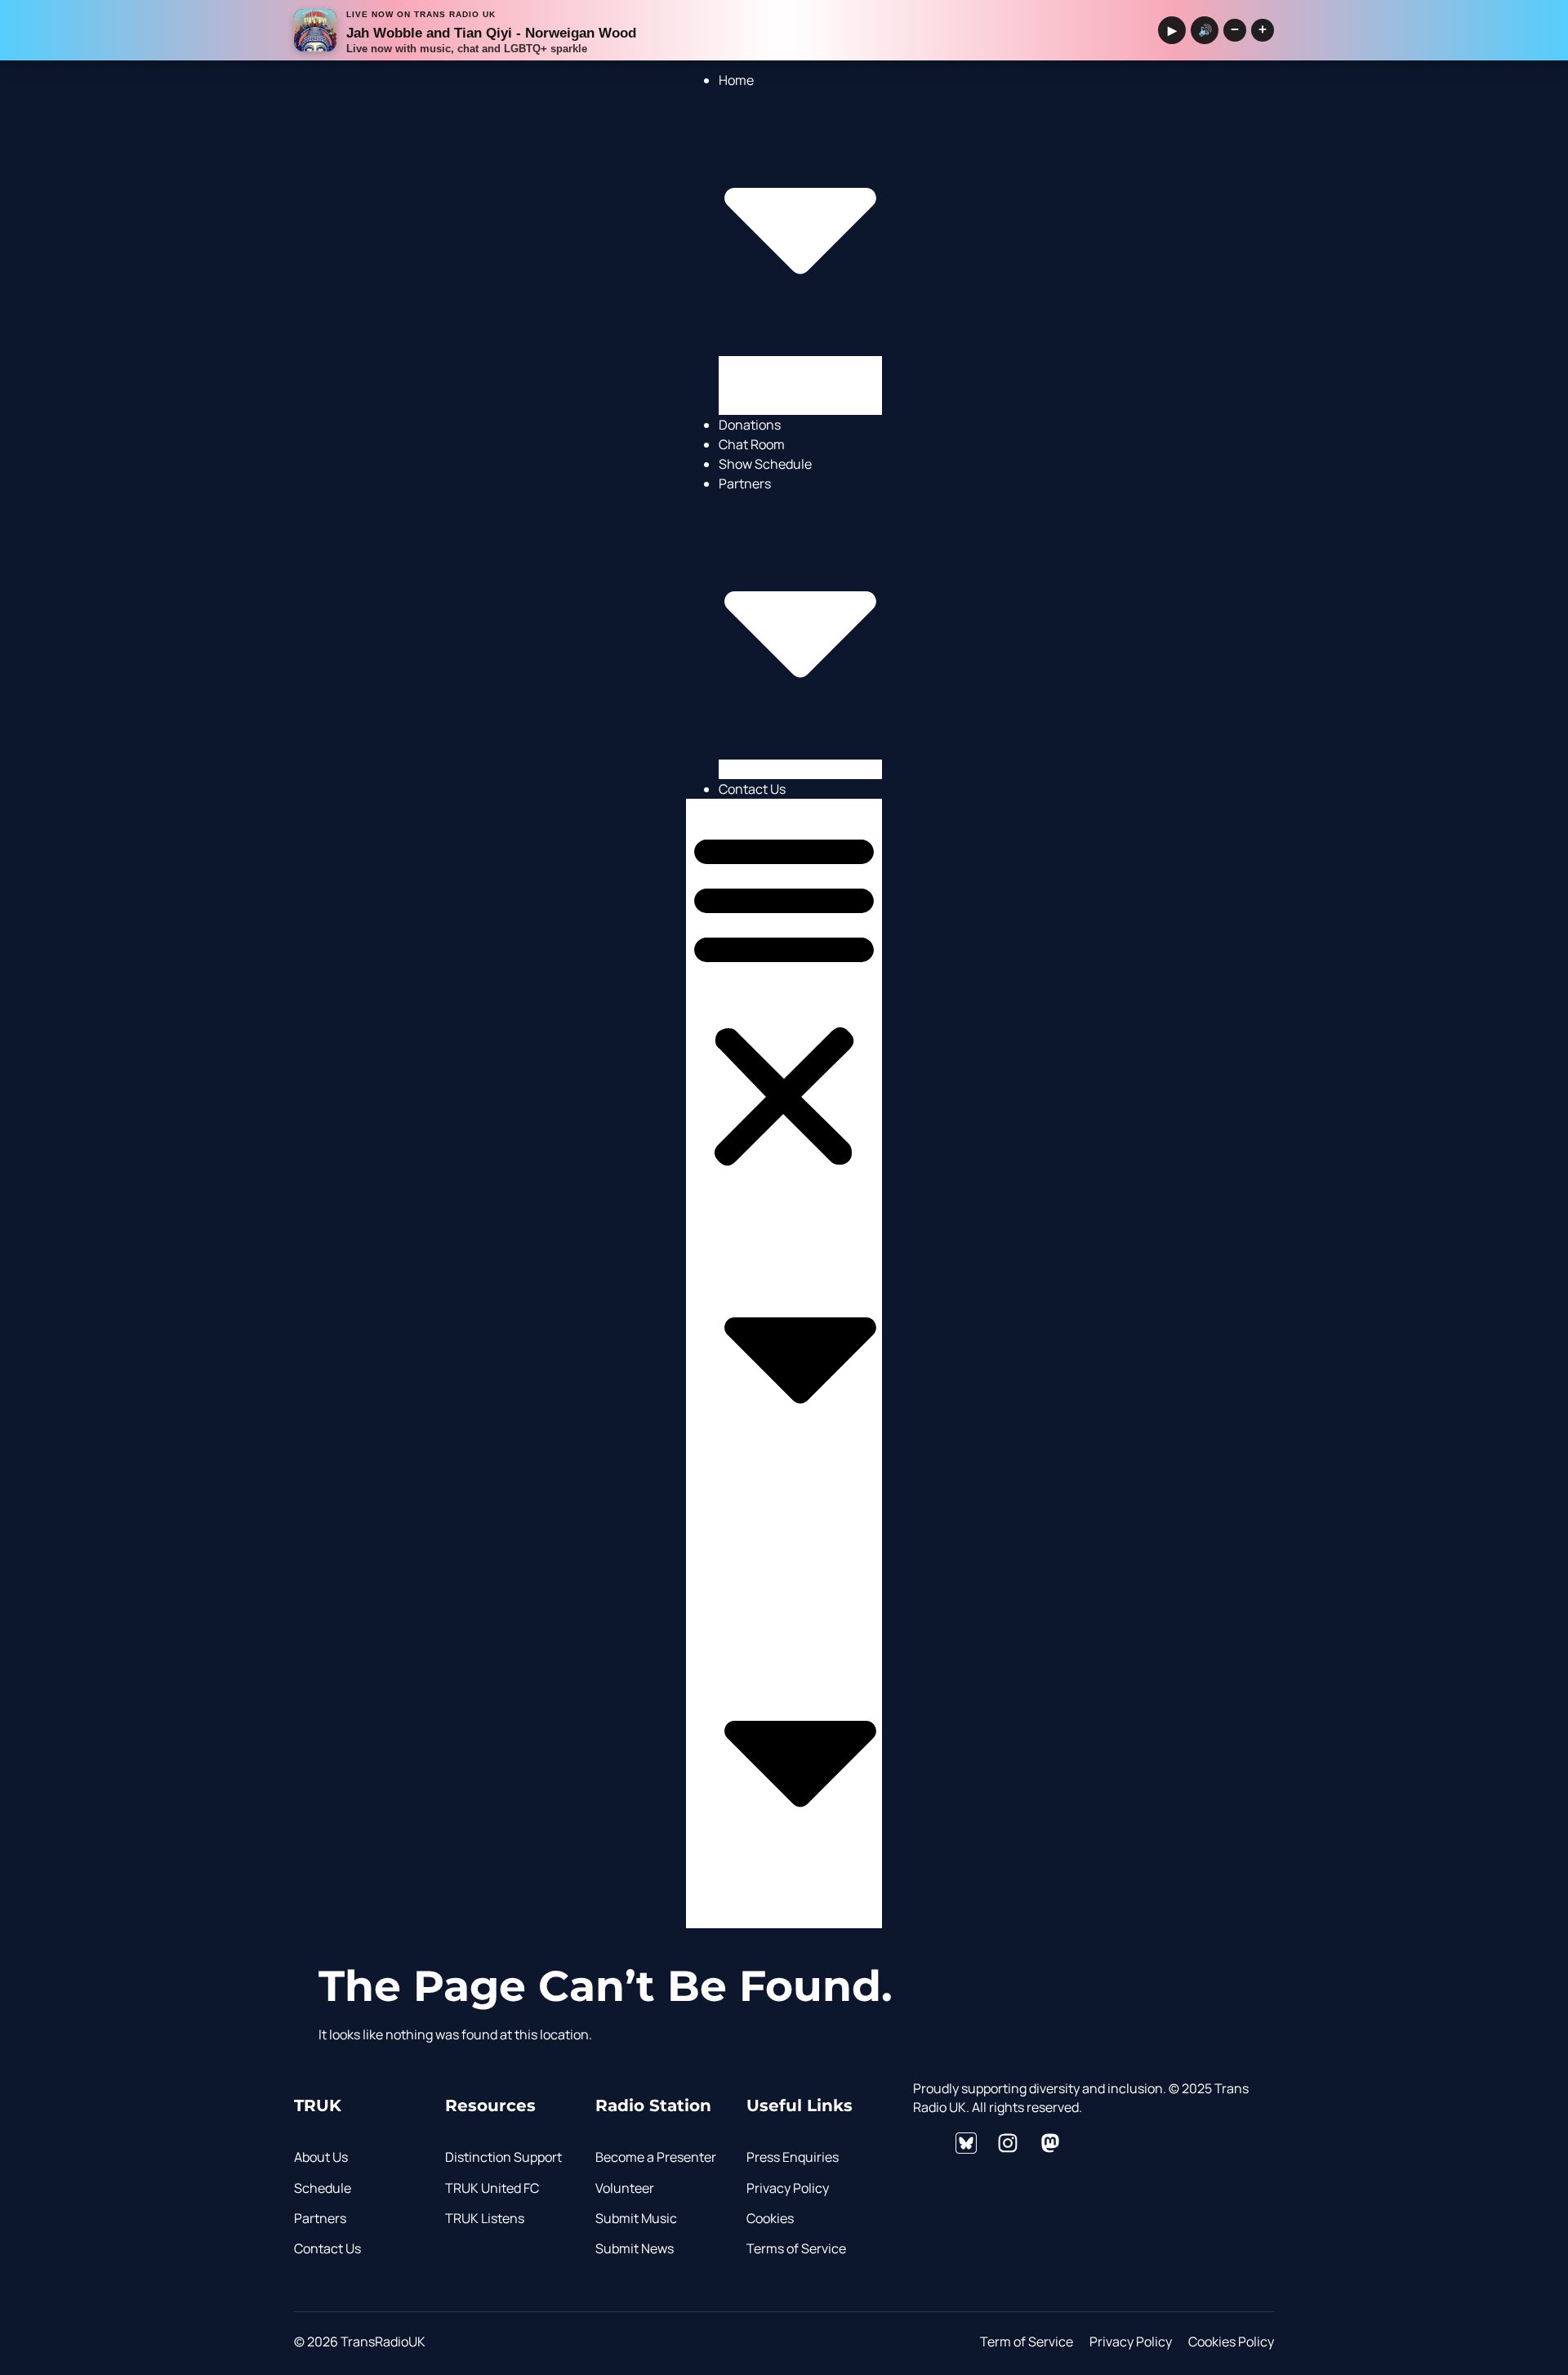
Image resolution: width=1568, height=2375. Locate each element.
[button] (784, 999)
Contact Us (752, 789)
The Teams (784, 385)
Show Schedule (765, 464)
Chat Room (752, 444)
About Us (778, 405)
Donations (750, 425)
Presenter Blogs (799, 366)
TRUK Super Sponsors (817, 769)
